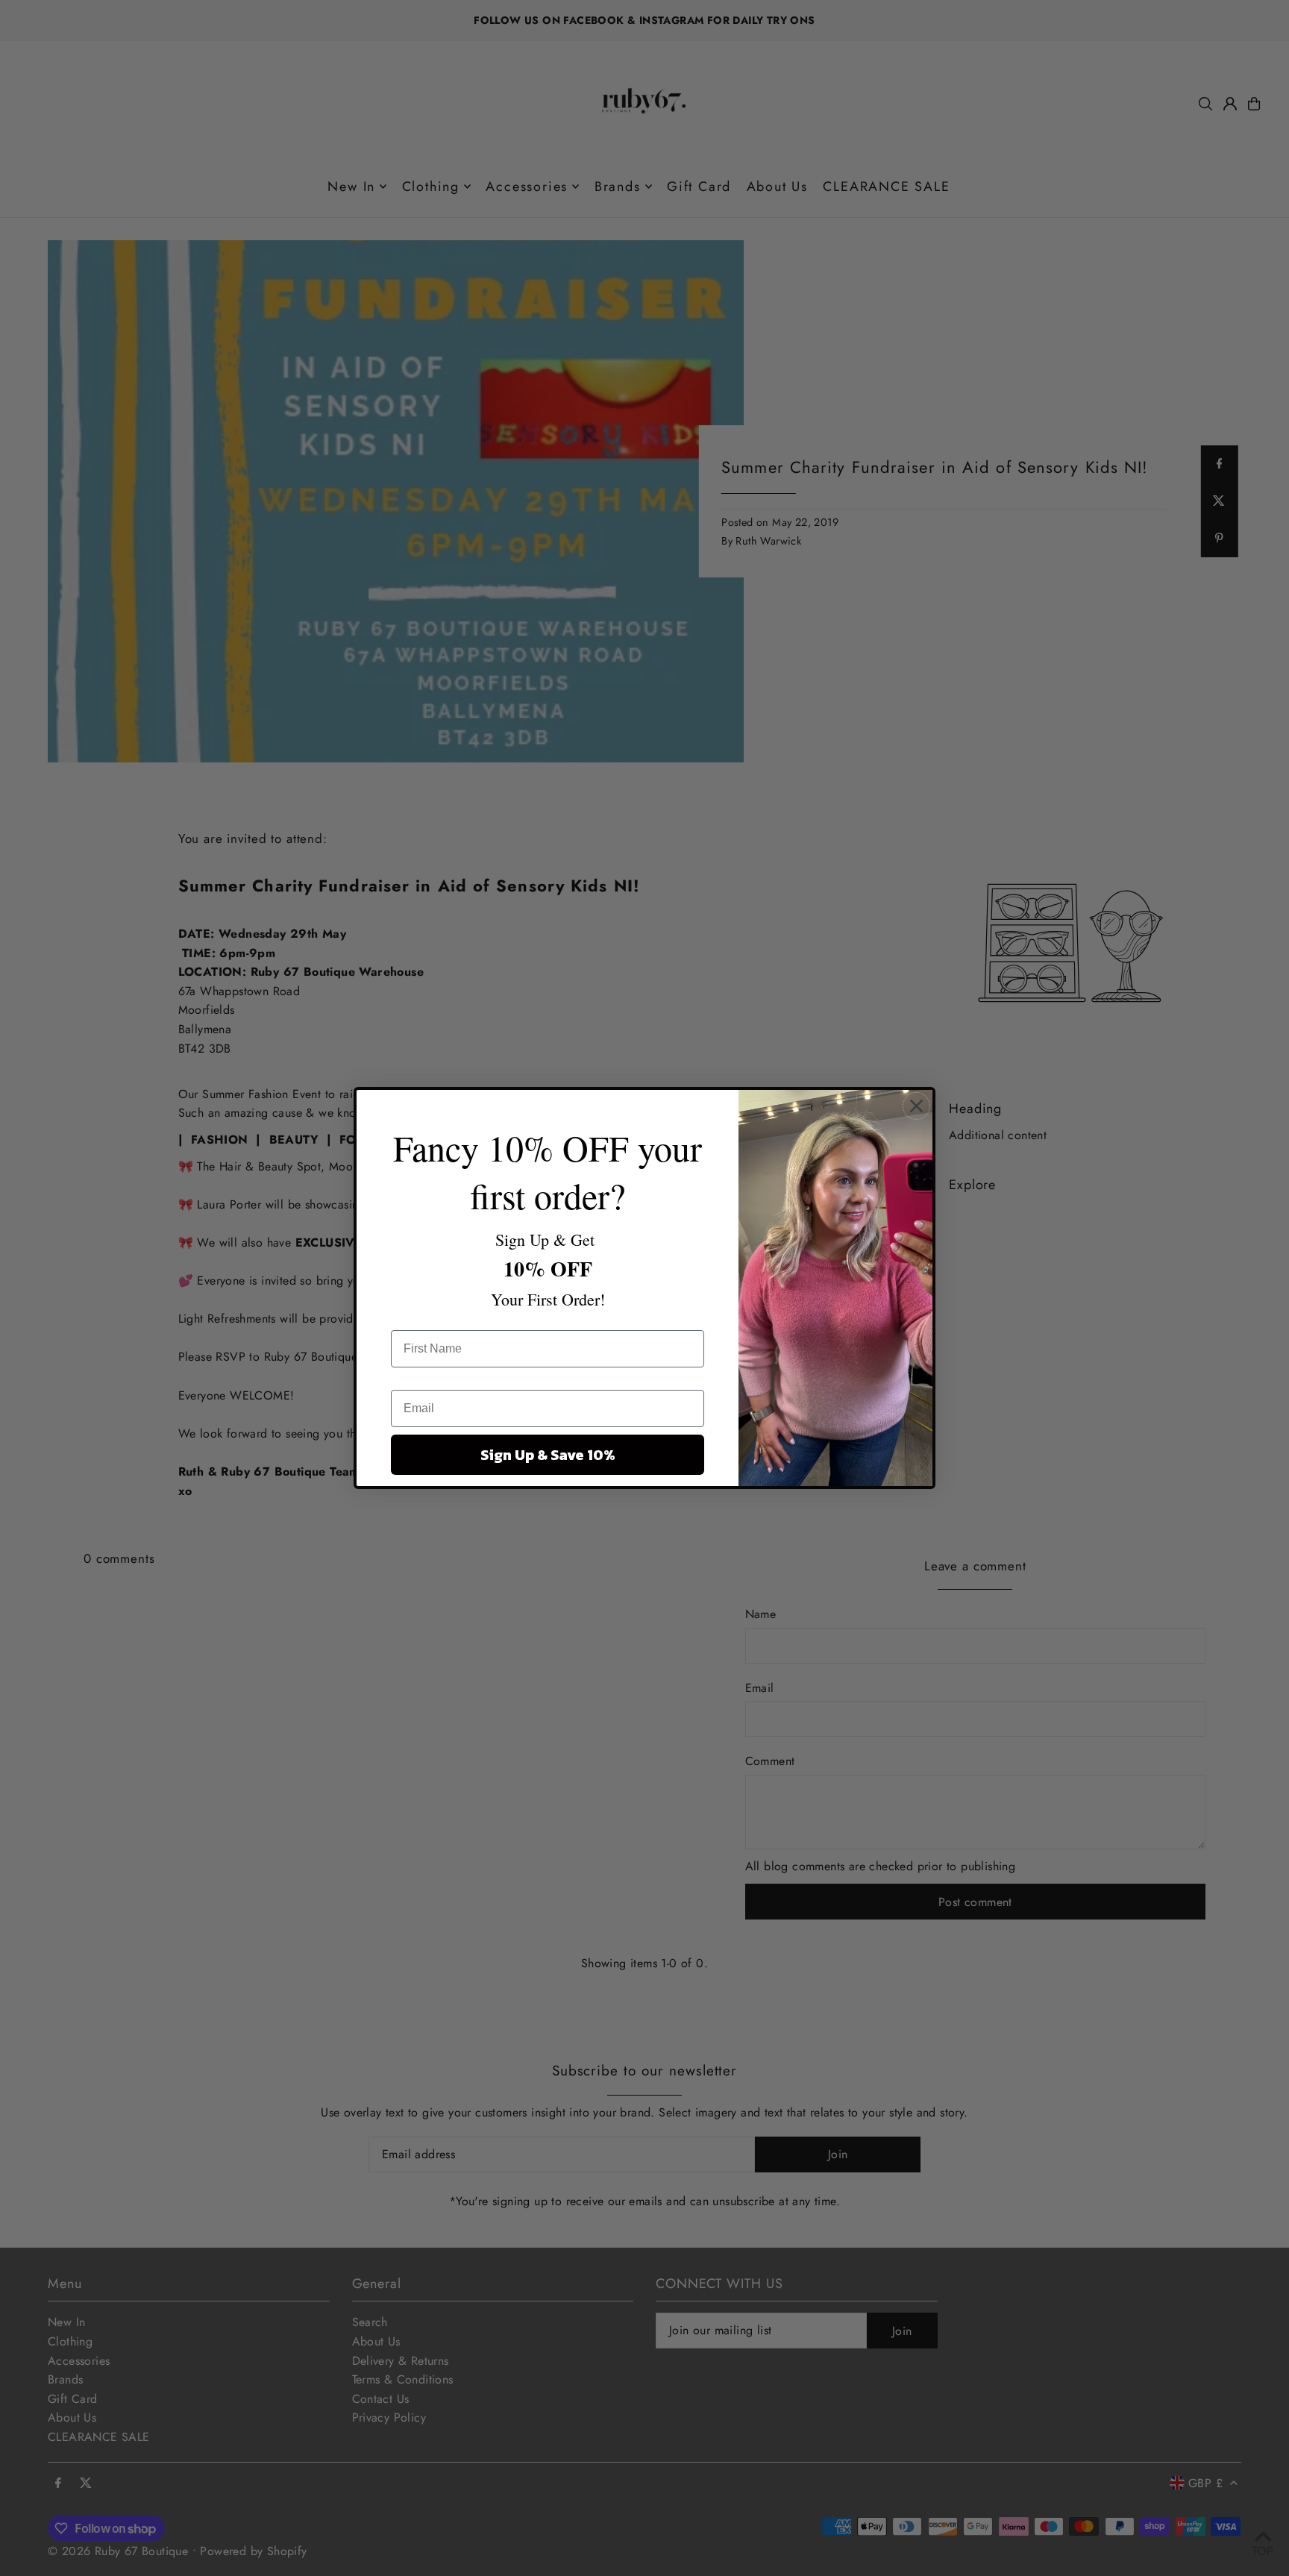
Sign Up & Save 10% (548, 1455)
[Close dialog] (916, 1106)
